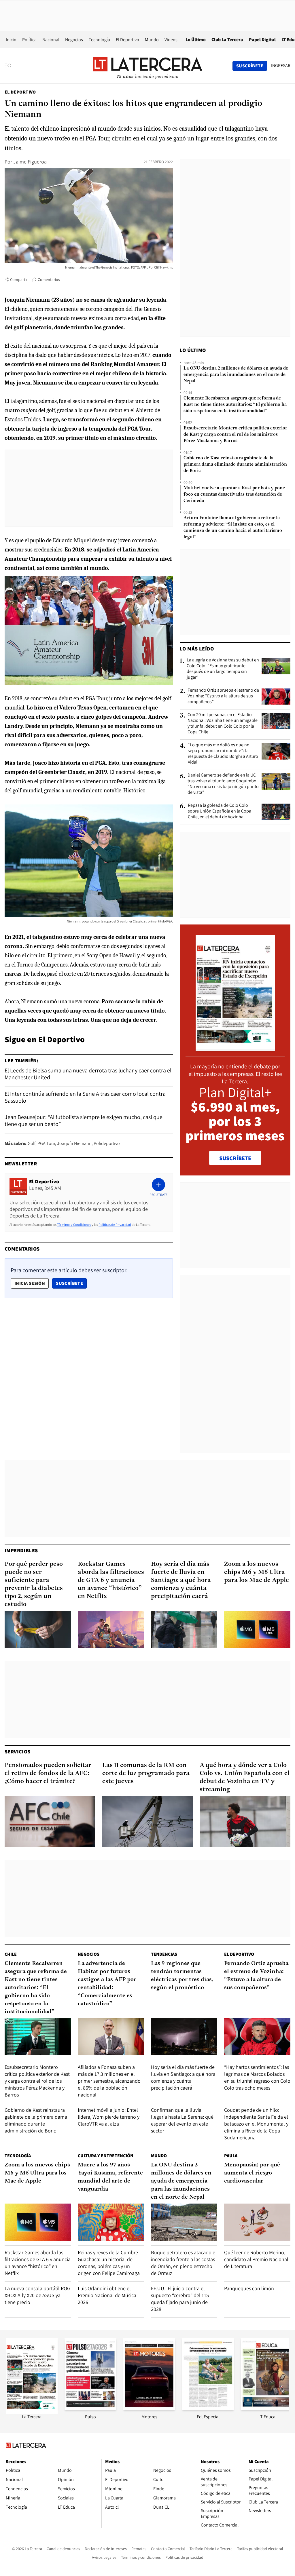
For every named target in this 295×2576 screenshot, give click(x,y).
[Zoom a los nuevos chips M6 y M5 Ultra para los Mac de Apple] (257, 1629)
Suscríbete (71, 1283)
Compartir (19, 279)
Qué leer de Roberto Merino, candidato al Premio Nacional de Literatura (256, 2259)
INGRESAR (281, 66)
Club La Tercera (227, 40)
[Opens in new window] (149, 2409)
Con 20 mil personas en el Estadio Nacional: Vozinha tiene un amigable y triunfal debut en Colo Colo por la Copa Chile (223, 723)
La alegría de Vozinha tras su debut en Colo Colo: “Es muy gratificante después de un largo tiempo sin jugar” (223, 669)
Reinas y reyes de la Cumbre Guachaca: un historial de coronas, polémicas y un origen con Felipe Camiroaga (109, 2263)
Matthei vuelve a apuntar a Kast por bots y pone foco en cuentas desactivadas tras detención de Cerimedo (234, 494)
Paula (231, 2156)
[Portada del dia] (235, 1048)
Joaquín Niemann (74, 1143)
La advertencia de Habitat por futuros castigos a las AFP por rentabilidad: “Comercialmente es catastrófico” (107, 1984)
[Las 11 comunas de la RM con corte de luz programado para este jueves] (148, 1821)
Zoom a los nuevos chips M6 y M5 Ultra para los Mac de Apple (257, 1572)
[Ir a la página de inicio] (147, 66)
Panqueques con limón (249, 2288)
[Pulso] (90, 2409)
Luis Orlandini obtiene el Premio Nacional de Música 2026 (107, 2295)
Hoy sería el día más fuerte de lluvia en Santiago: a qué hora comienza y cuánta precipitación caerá (181, 1580)
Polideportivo (107, 1143)
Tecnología (99, 40)
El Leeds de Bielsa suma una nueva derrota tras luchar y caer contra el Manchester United (88, 1074)
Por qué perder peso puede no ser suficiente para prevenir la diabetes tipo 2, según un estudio (34, 1584)
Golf (32, 1143)
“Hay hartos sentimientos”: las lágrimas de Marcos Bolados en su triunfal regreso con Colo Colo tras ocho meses (257, 2077)
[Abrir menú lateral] (10, 66)
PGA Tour (46, 1143)
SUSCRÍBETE (235, 1158)
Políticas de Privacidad (115, 1225)
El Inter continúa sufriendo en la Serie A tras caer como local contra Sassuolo (85, 1097)
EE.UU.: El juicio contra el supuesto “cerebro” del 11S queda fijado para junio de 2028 (180, 2299)
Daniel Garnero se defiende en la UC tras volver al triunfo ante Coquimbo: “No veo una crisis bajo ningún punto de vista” (223, 784)
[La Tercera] (32, 2412)
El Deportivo (127, 40)
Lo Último (196, 40)
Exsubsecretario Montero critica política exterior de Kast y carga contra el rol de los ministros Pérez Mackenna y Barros (235, 435)
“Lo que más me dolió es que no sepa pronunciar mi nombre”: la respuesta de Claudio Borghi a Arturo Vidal (223, 754)
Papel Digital (262, 40)
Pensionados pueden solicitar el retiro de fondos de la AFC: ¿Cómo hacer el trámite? (48, 1773)
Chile (11, 1954)
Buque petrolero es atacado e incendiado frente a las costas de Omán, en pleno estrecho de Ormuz (183, 2263)
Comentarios (49, 279)
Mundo (152, 40)
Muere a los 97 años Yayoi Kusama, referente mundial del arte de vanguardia (110, 2177)
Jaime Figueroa (30, 162)
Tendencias (164, 1954)
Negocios (74, 40)
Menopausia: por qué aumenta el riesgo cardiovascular (252, 2173)
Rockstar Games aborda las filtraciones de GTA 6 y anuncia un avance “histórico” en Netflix (111, 1580)
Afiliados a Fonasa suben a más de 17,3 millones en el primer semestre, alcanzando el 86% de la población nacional (109, 2081)
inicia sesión (30, 1283)
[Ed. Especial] (208, 2409)
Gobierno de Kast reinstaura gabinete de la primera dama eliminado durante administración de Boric (235, 465)
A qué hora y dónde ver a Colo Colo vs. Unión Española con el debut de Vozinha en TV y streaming (245, 1777)
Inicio (11, 40)
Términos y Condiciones (74, 1225)
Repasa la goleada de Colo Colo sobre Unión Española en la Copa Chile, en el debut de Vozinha (220, 811)
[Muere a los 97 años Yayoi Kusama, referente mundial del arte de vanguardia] (111, 2222)
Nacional (51, 40)
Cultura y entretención (106, 2156)
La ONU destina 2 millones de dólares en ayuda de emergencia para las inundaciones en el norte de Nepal (236, 375)
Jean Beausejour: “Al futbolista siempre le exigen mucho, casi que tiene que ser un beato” (84, 1120)
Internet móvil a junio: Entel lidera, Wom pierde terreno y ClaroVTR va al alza (109, 2117)
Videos (171, 40)
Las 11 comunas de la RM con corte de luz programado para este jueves (146, 1773)
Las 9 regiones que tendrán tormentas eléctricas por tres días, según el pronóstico (182, 1976)
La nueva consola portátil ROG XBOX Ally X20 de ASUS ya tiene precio (37, 2295)
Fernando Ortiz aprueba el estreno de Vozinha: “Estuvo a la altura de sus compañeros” (223, 696)
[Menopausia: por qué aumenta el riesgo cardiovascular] (257, 2222)
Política (29, 40)
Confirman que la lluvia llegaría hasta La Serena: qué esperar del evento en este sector (182, 2120)
